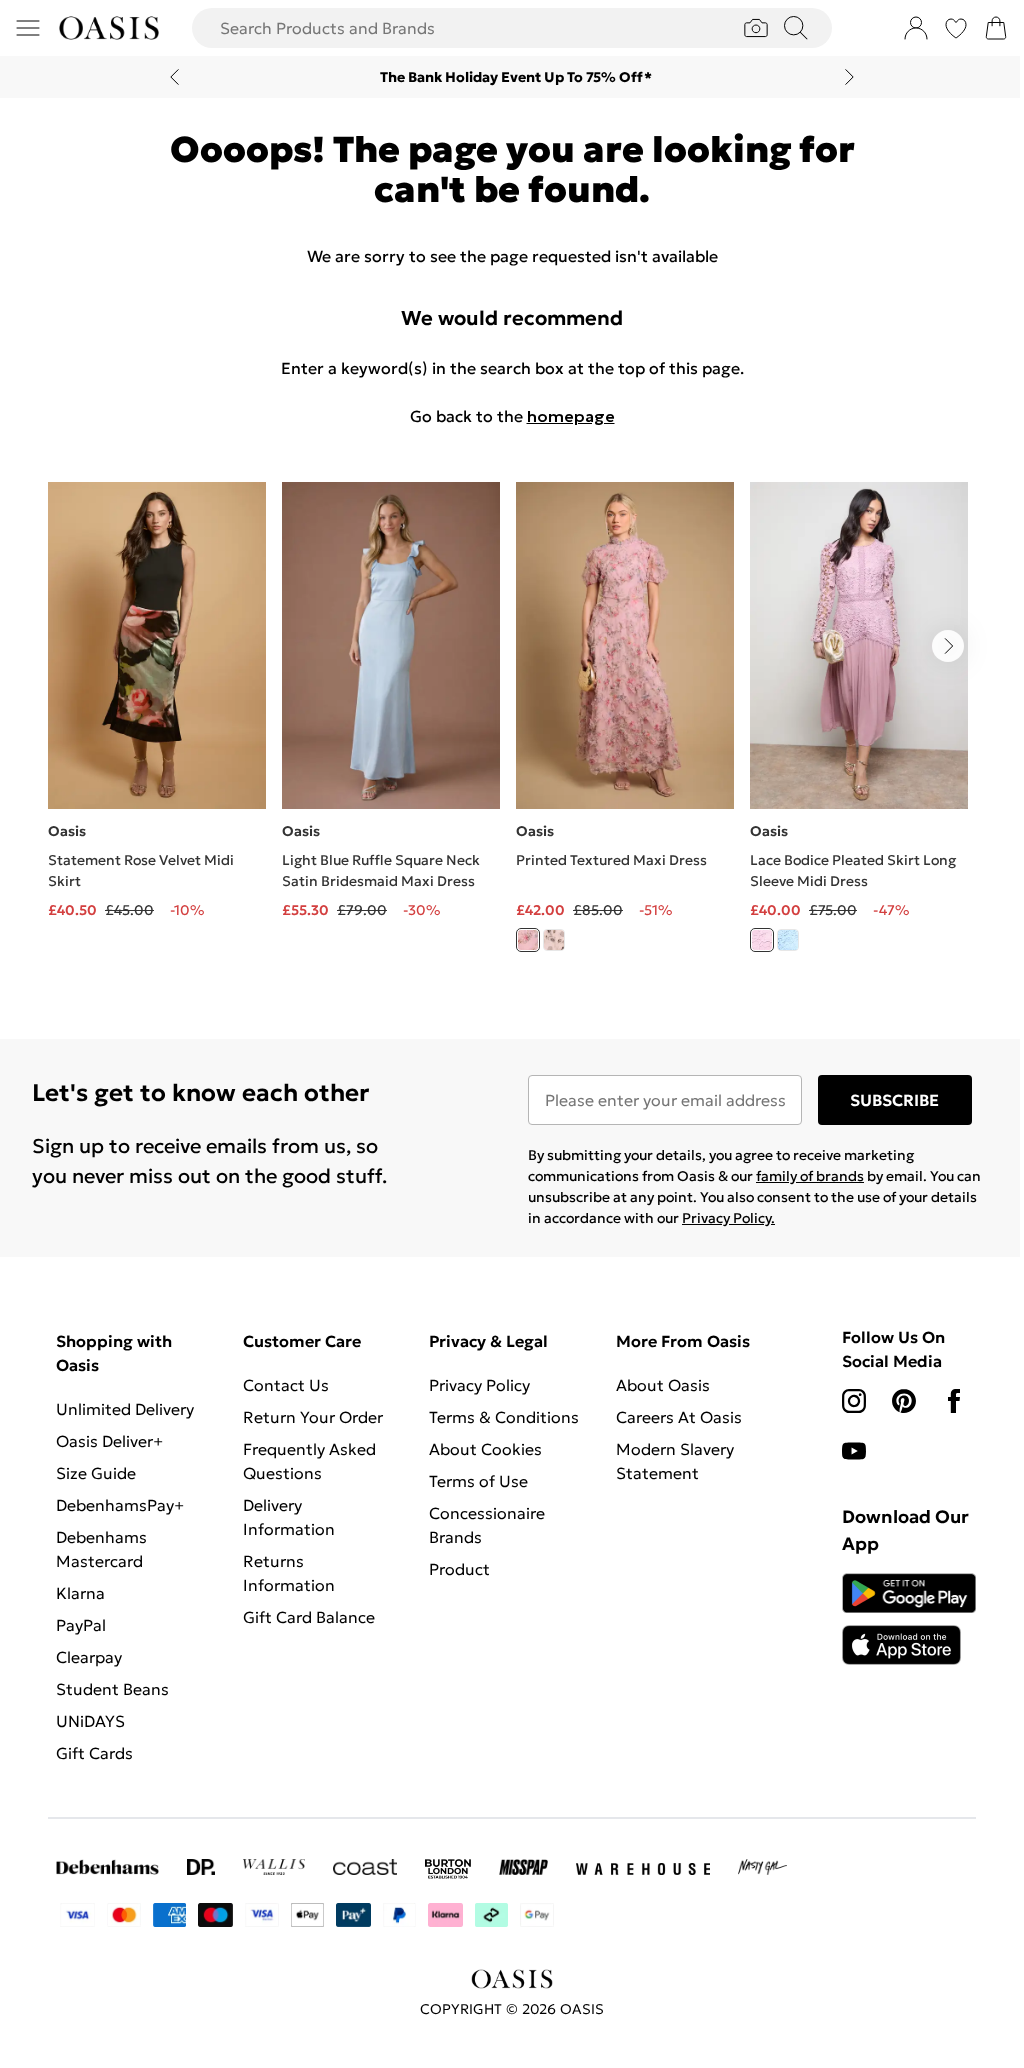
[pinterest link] (904, 1401)
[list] (512, 728)
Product (459, 1569)
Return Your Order (313, 1417)
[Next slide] (849, 77)
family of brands (810, 1176)
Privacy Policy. (728, 1218)
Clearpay (89, 1657)
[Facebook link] (954, 1401)
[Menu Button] (28, 28)
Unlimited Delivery (125, 1409)
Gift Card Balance (309, 1617)
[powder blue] (788, 940)
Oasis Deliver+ (109, 1441)
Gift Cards (94, 1753)
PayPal (81, 1625)
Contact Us (286, 1385)
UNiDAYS (90, 1721)
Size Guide (96, 1473)
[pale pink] (762, 940)
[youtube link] (854, 1451)
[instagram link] (854, 1401)
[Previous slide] (174, 77)
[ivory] (554, 940)
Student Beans (112, 1689)
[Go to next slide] (948, 646)
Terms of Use (478, 1481)
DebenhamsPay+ (120, 1505)
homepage (571, 416)
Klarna (80, 1593)
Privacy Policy (479, 1385)
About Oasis (663, 1385)
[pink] (528, 940)
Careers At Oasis (679, 1417)
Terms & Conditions (504, 1417)
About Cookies (485, 1449)
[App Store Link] (909, 1619)
